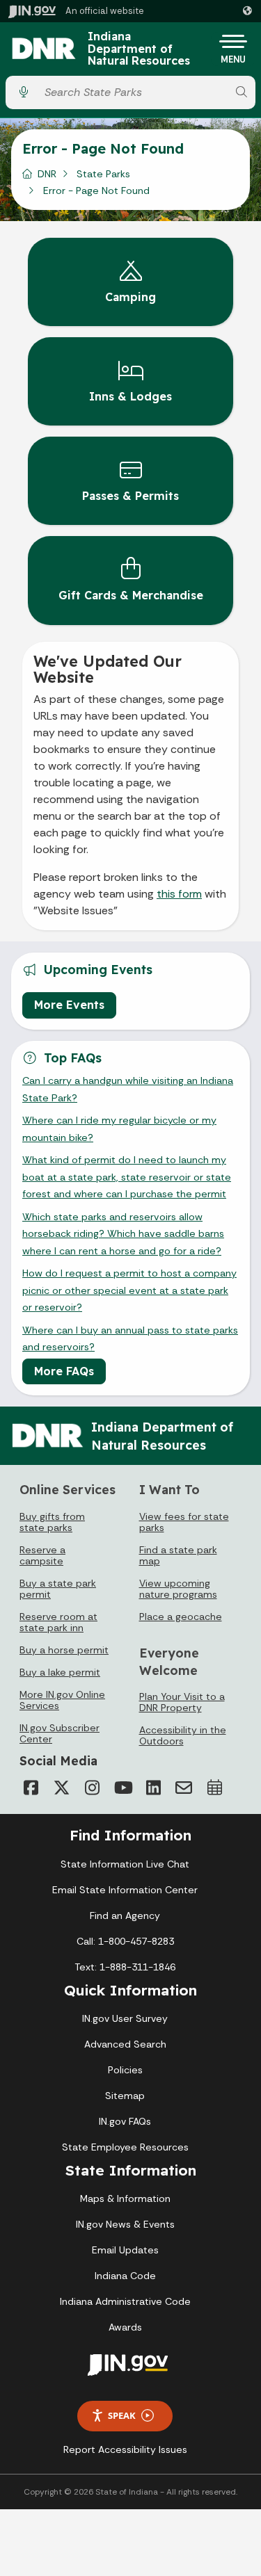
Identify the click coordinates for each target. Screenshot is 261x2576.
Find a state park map (178, 1555)
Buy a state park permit (58, 1589)
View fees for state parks (184, 1522)
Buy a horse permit (64, 1650)
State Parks (103, 174)
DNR (47, 174)
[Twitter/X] (61, 1788)
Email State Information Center (125, 1890)
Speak (122, 2415)
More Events (69, 1005)
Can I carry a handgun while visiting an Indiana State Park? (128, 1089)
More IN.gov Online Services (62, 1700)
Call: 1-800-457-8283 (125, 1941)
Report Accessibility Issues (125, 2449)
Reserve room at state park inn (58, 1622)
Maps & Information (125, 2198)
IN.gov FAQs (125, 2121)
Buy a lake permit (60, 1672)
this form (179, 894)
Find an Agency (125, 1915)
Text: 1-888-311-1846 (125, 1967)
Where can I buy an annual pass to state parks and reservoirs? (130, 1338)
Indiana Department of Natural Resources (139, 49)
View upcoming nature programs (178, 1589)
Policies (125, 2070)
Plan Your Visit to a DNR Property (182, 1702)
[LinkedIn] (153, 1788)
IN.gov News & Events (125, 2224)
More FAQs (64, 1371)
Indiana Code (125, 2276)
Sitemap (125, 2096)
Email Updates (125, 2250)
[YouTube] (122, 1788)
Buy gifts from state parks (52, 1522)
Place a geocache (181, 1617)
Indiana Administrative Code (125, 2301)
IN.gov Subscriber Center (60, 1733)
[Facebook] (31, 1788)
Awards (125, 2327)
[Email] (184, 1788)
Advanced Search (125, 2044)
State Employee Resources (125, 2147)
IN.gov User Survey (125, 2018)
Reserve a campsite (42, 1555)
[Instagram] (92, 1788)
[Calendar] (214, 1788)
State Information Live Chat (125, 1864)
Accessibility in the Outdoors (183, 1735)
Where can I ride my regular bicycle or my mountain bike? (119, 1128)
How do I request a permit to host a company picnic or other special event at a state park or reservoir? (129, 1290)
